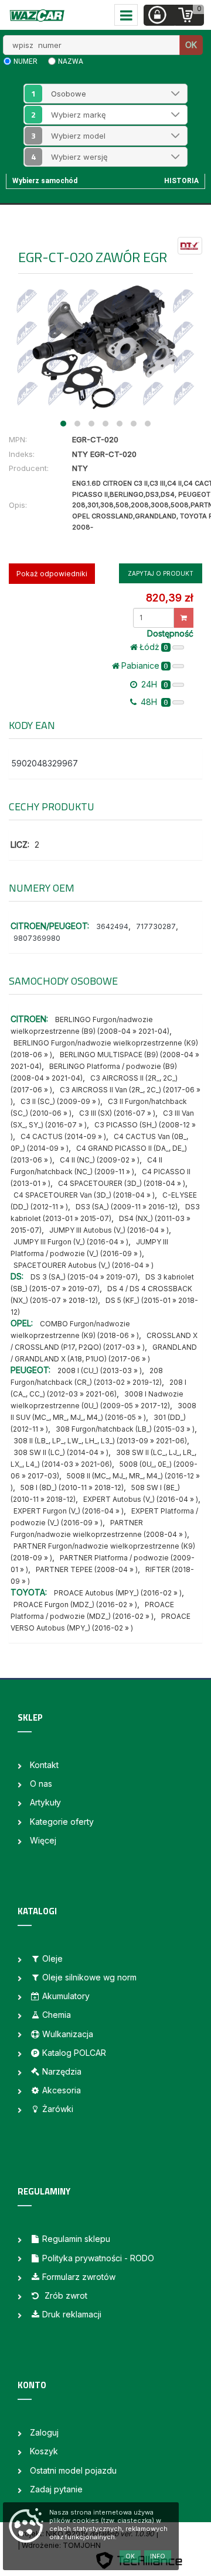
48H (153, 702)
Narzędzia (62, 2071)
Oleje (52, 1958)
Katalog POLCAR (74, 2053)
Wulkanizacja (68, 2034)
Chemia (57, 2015)
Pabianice (145, 666)
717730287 (156, 926)
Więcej (43, 1840)
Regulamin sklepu (76, 2239)
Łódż (154, 647)
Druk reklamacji (72, 2314)
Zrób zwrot (65, 2295)
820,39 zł (169, 598)
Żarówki (58, 2109)
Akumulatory (66, 1996)
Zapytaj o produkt (161, 573)
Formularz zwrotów (79, 2277)
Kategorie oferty (62, 1822)
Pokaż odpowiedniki (52, 574)
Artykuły (45, 1802)
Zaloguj (44, 2432)
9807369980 (37, 938)
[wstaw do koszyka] (184, 618)
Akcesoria (62, 2090)
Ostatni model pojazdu (73, 2470)
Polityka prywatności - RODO (98, 2258)
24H (154, 684)
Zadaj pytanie (56, 2489)
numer (25, 61)
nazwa (71, 61)
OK (191, 45)
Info (158, 2556)
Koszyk (44, 2451)
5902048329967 (45, 763)
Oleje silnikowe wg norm (89, 1977)
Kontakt (44, 1765)
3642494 (112, 926)
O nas (41, 1784)
